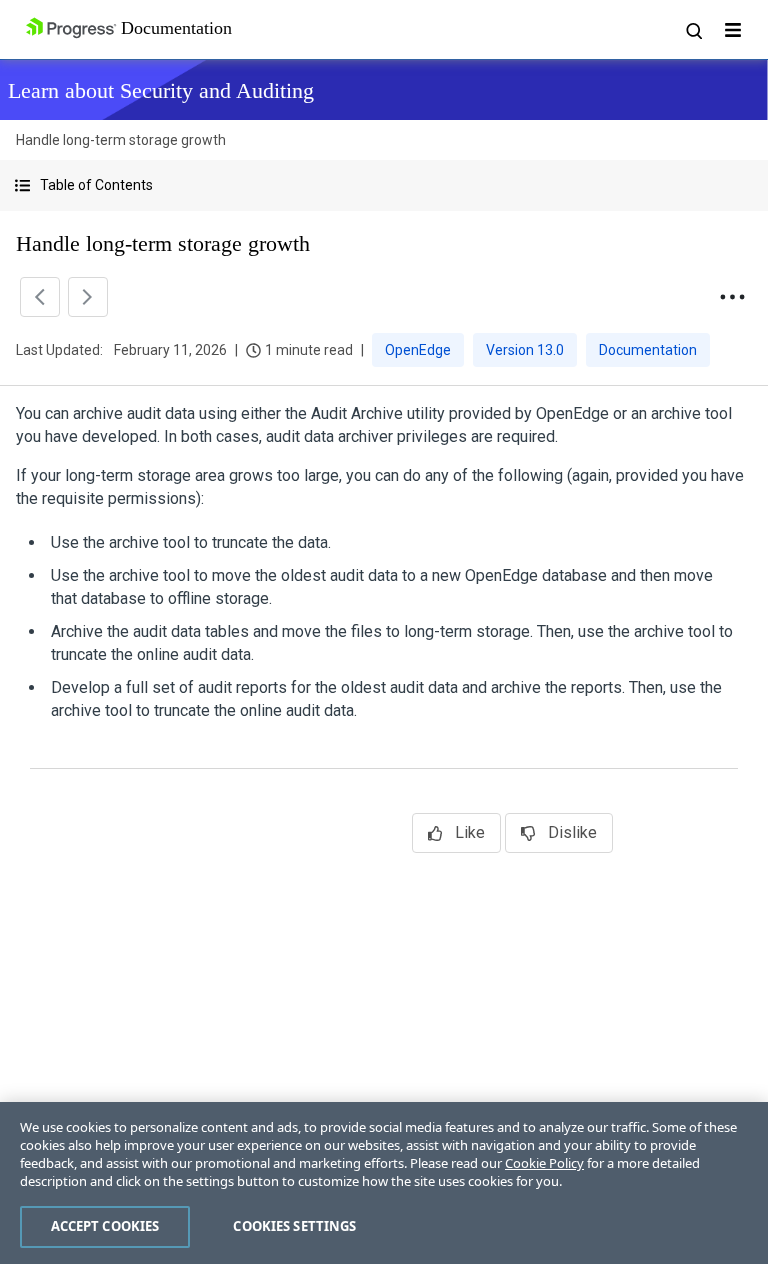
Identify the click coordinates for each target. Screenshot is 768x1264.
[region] (384, 1183)
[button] (384, 185)
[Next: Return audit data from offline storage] (88, 297)
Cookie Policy (544, 1163)
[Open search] (693, 30)
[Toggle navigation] (733, 30)
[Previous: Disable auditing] (40, 297)
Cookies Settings (294, 1226)
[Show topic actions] (732, 297)
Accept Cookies (105, 1226)
